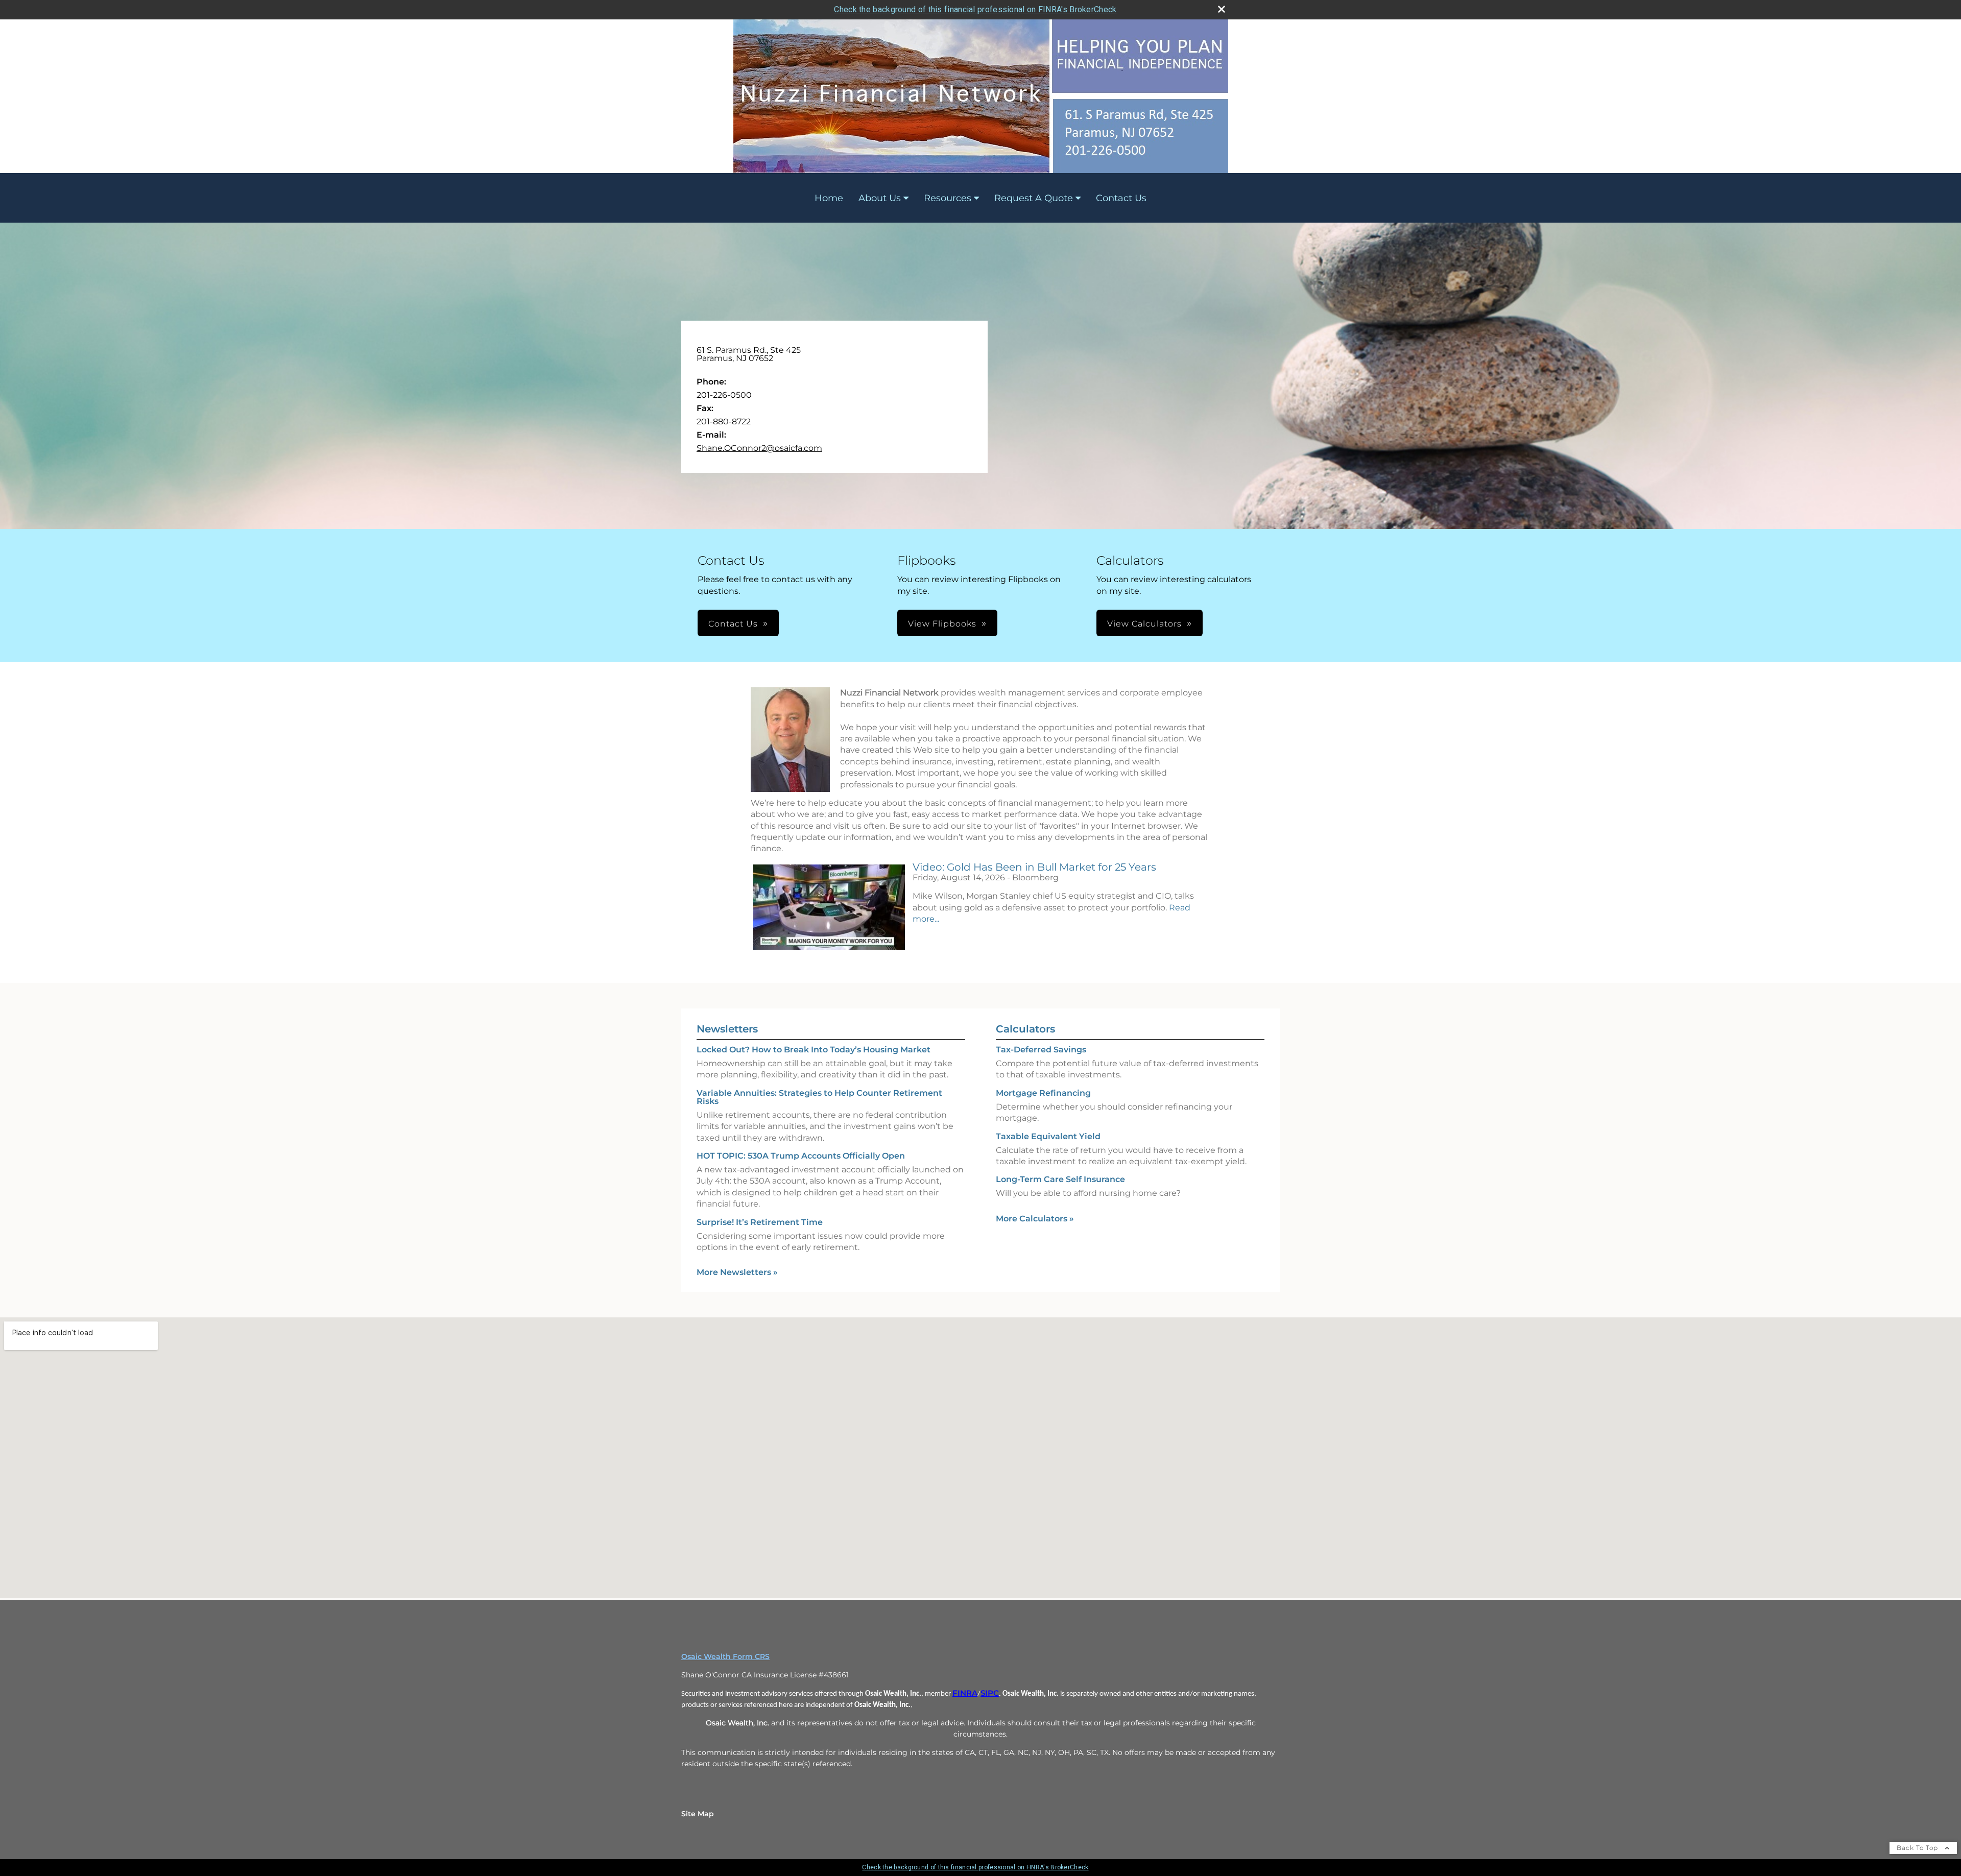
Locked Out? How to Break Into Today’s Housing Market (814, 1050)
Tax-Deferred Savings (1041, 1050)
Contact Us (1121, 198)
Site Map (698, 1814)
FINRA (965, 1693)
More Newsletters (737, 1272)
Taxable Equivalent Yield (1048, 1136)
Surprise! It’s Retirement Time (760, 1222)
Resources (948, 198)
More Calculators (1035, 1219)
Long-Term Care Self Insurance (1060, 1179)
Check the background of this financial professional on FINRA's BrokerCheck (975, 9)
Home (829, 198)
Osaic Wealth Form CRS (725, 1656)
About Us (880, 198)
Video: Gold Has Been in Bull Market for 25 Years (1034, 867)
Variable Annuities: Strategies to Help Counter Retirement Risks (819, 1097)
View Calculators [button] (1144, 624)
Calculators (1025, 1029)
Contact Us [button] (733, 624)
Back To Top (1918, 1848)
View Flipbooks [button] (942, 624)
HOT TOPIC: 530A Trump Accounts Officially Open (801, 1156)
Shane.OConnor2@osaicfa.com (759, 448)
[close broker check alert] (1222, 9)
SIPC (990, 1693)
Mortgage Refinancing (1043, 1093)
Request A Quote (1034, 198)
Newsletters (727, 1029)
